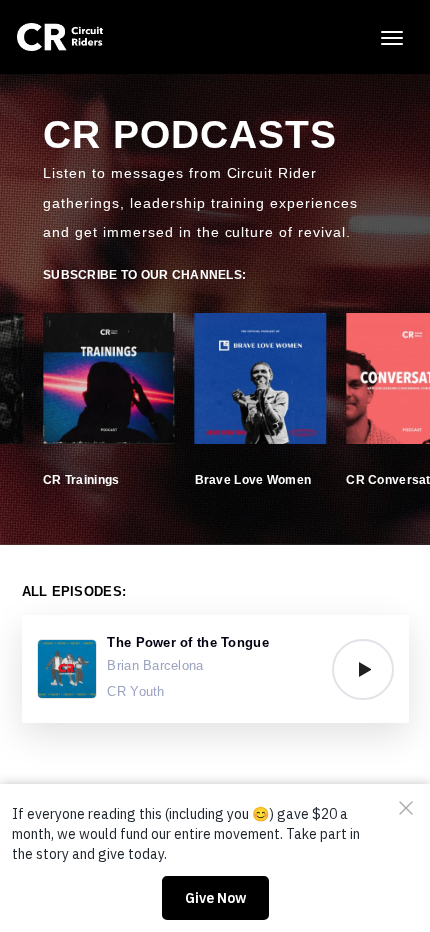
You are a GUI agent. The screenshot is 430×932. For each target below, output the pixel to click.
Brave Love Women (253, 480)
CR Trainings (81, 480)
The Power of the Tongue (187, 642)
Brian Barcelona (155, 665)
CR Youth (135, 691)
